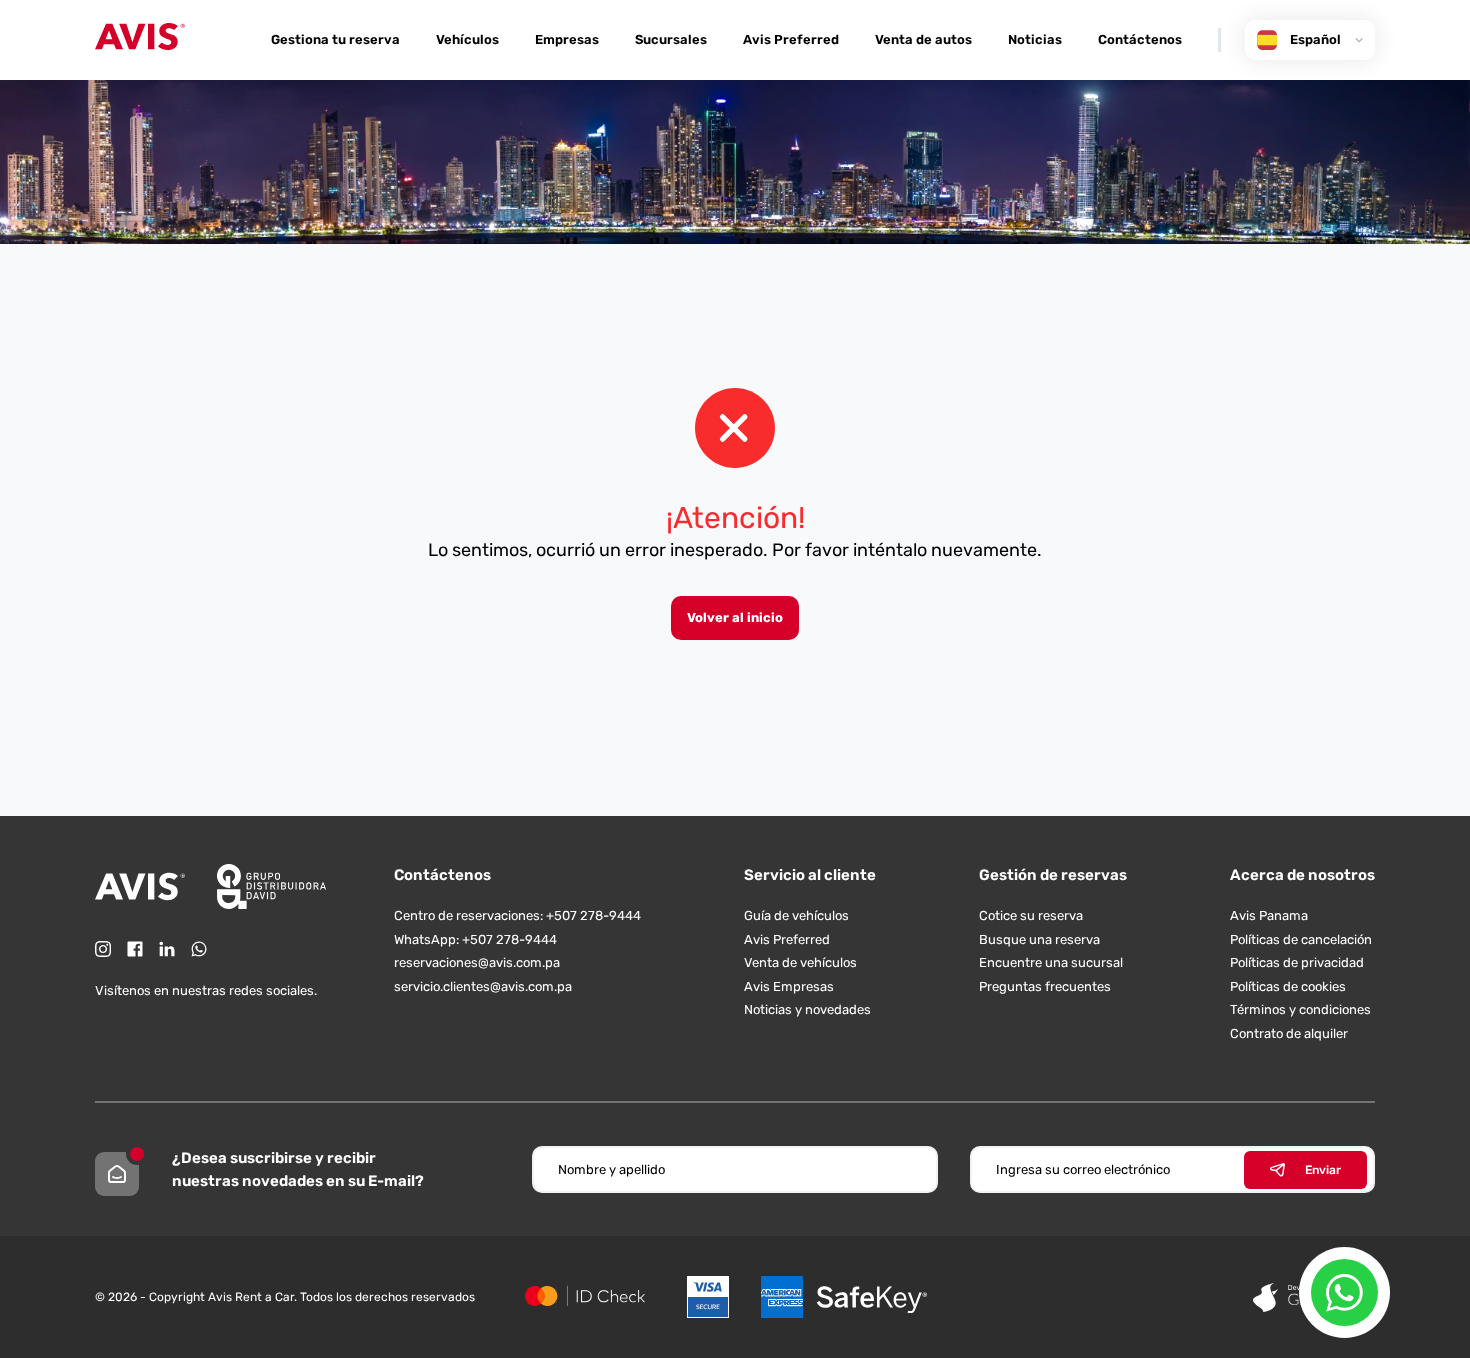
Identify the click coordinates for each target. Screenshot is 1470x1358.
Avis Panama (1269, 915)
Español (1315, 39)
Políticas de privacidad (1297, 962)
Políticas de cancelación (1301, 939)
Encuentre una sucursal (1051, 962)
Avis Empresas (789, 986)
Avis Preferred (791, 39)
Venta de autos (923, 39)
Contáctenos (1140, 39)
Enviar (1323, 1170)
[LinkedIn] (167, 949)
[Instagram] (103, 949)
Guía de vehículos (796, 915)
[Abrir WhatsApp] (1344, 1292)
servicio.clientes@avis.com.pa (483, 986)
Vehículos (467, 39)
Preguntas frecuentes (1045, 986)
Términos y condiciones (1300, 1009)
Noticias (1035, 39)
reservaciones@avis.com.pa (477, 962)
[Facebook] (135, 949)
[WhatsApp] (199, 949)
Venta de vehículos (800, 962)
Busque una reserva (1039, 939)
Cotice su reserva (1031, 915)
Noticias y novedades (807, 1009)
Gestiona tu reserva (335, 39)
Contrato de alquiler (1289, 1033)
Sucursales (671, 39)
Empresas (567, 39)
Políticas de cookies (1288, 986)
